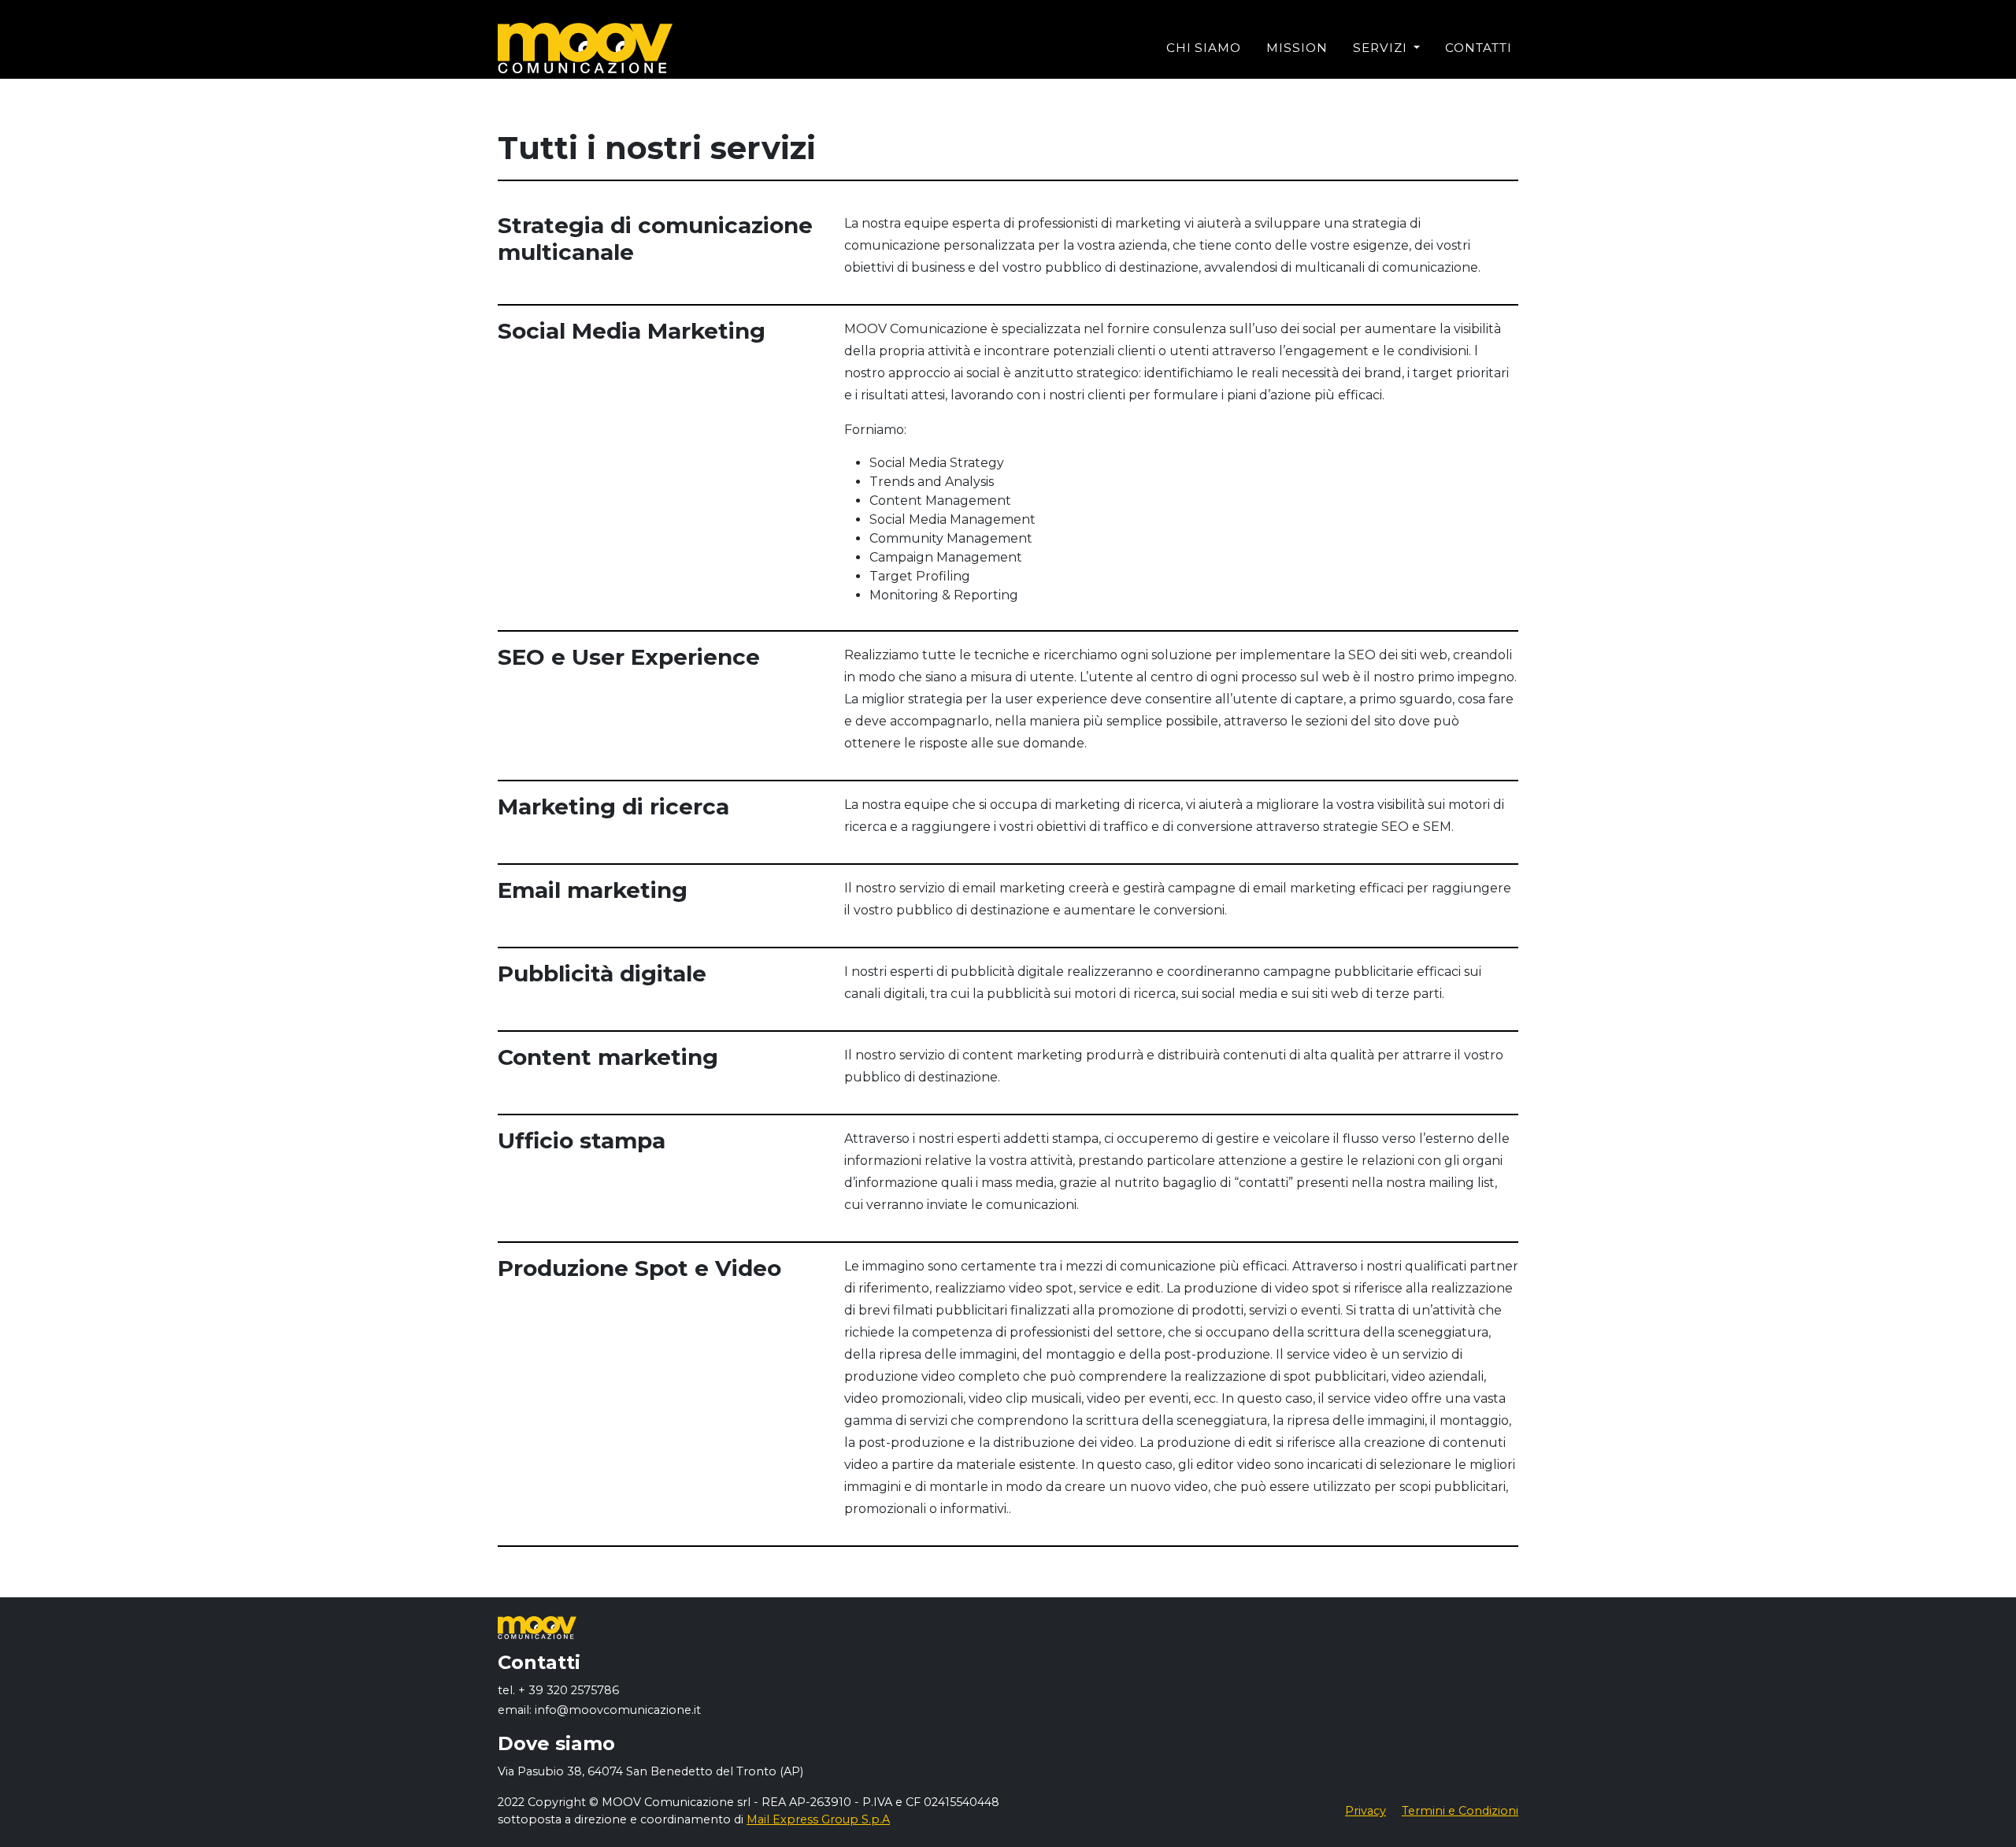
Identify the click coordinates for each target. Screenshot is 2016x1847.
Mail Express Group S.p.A (818, 1819)
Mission (1297, 48)
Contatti (1479, 48)
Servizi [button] (1382, 48)
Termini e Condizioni (1460, 1811)
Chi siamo (1204, 48)
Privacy (1366, 1811)
